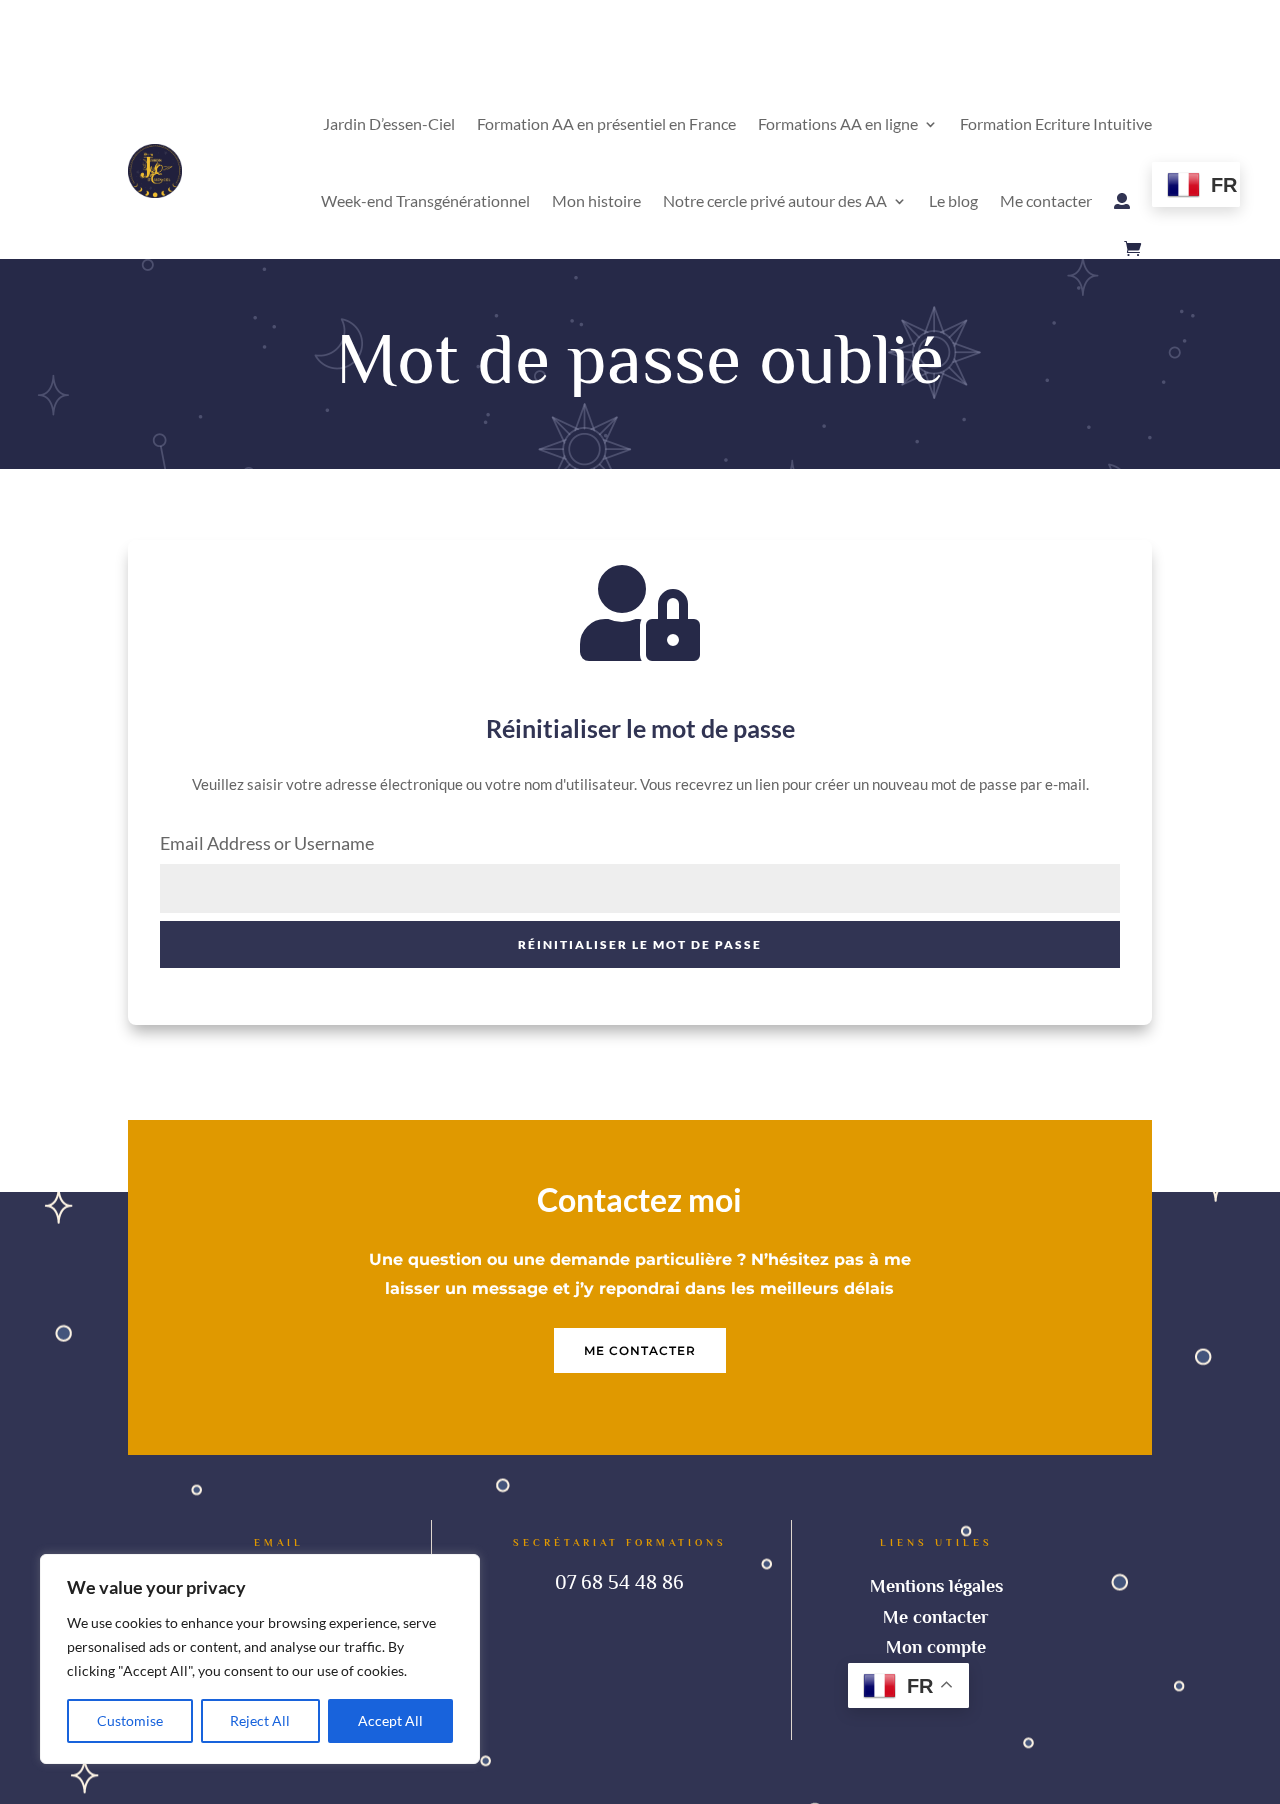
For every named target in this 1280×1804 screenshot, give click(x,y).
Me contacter (1046, 200)
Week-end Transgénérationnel (425, 200)
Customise (130, 1720)
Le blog (953, 200)
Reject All (260, 1720)
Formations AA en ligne (838, 123)
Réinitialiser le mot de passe (640, 944)
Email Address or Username (267, 843)
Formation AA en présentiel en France (606, 123)
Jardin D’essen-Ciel (389, 123)
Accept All (390, 1720)
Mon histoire (596, 200)
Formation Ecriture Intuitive (1056, 123)
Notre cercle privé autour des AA (775, 200)
